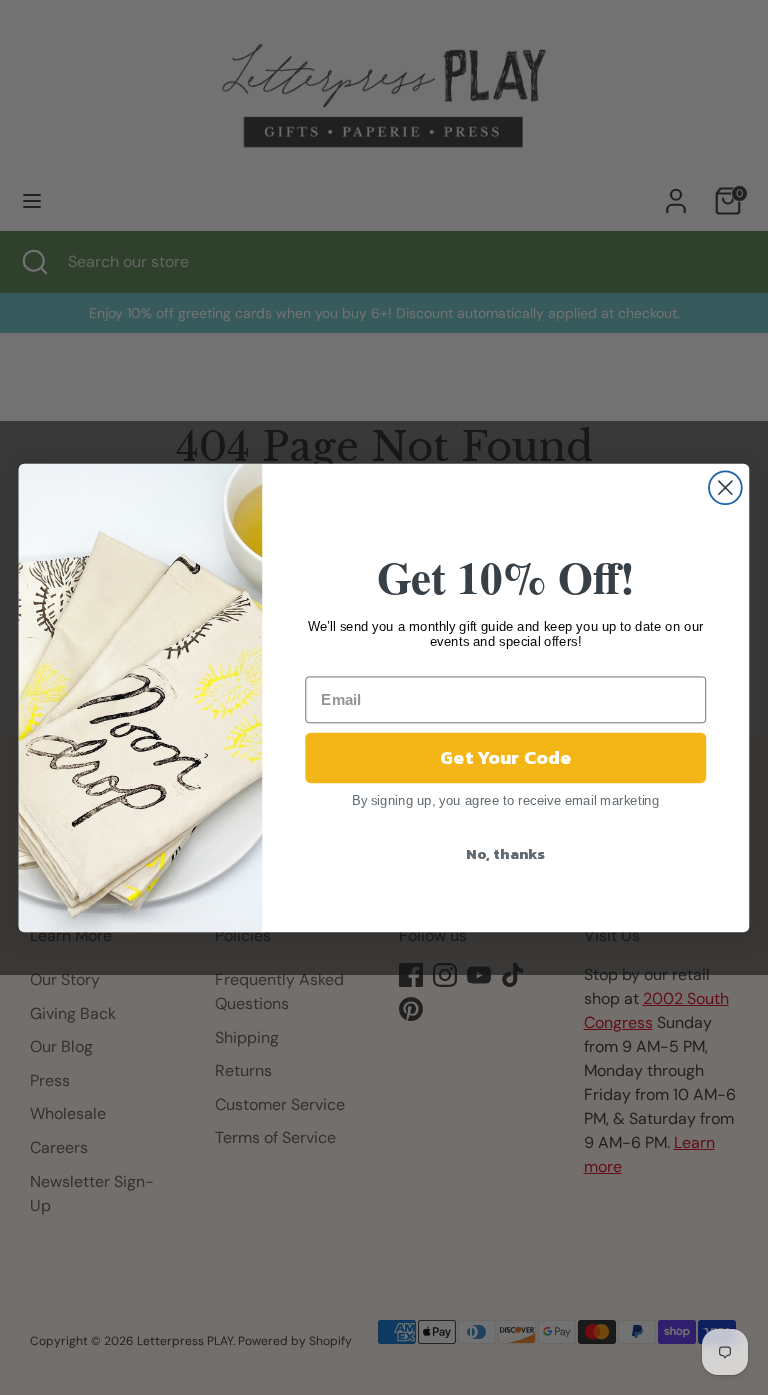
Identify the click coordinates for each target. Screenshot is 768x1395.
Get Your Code (505, 757)
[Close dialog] (725, 487)
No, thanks (505, 853)
